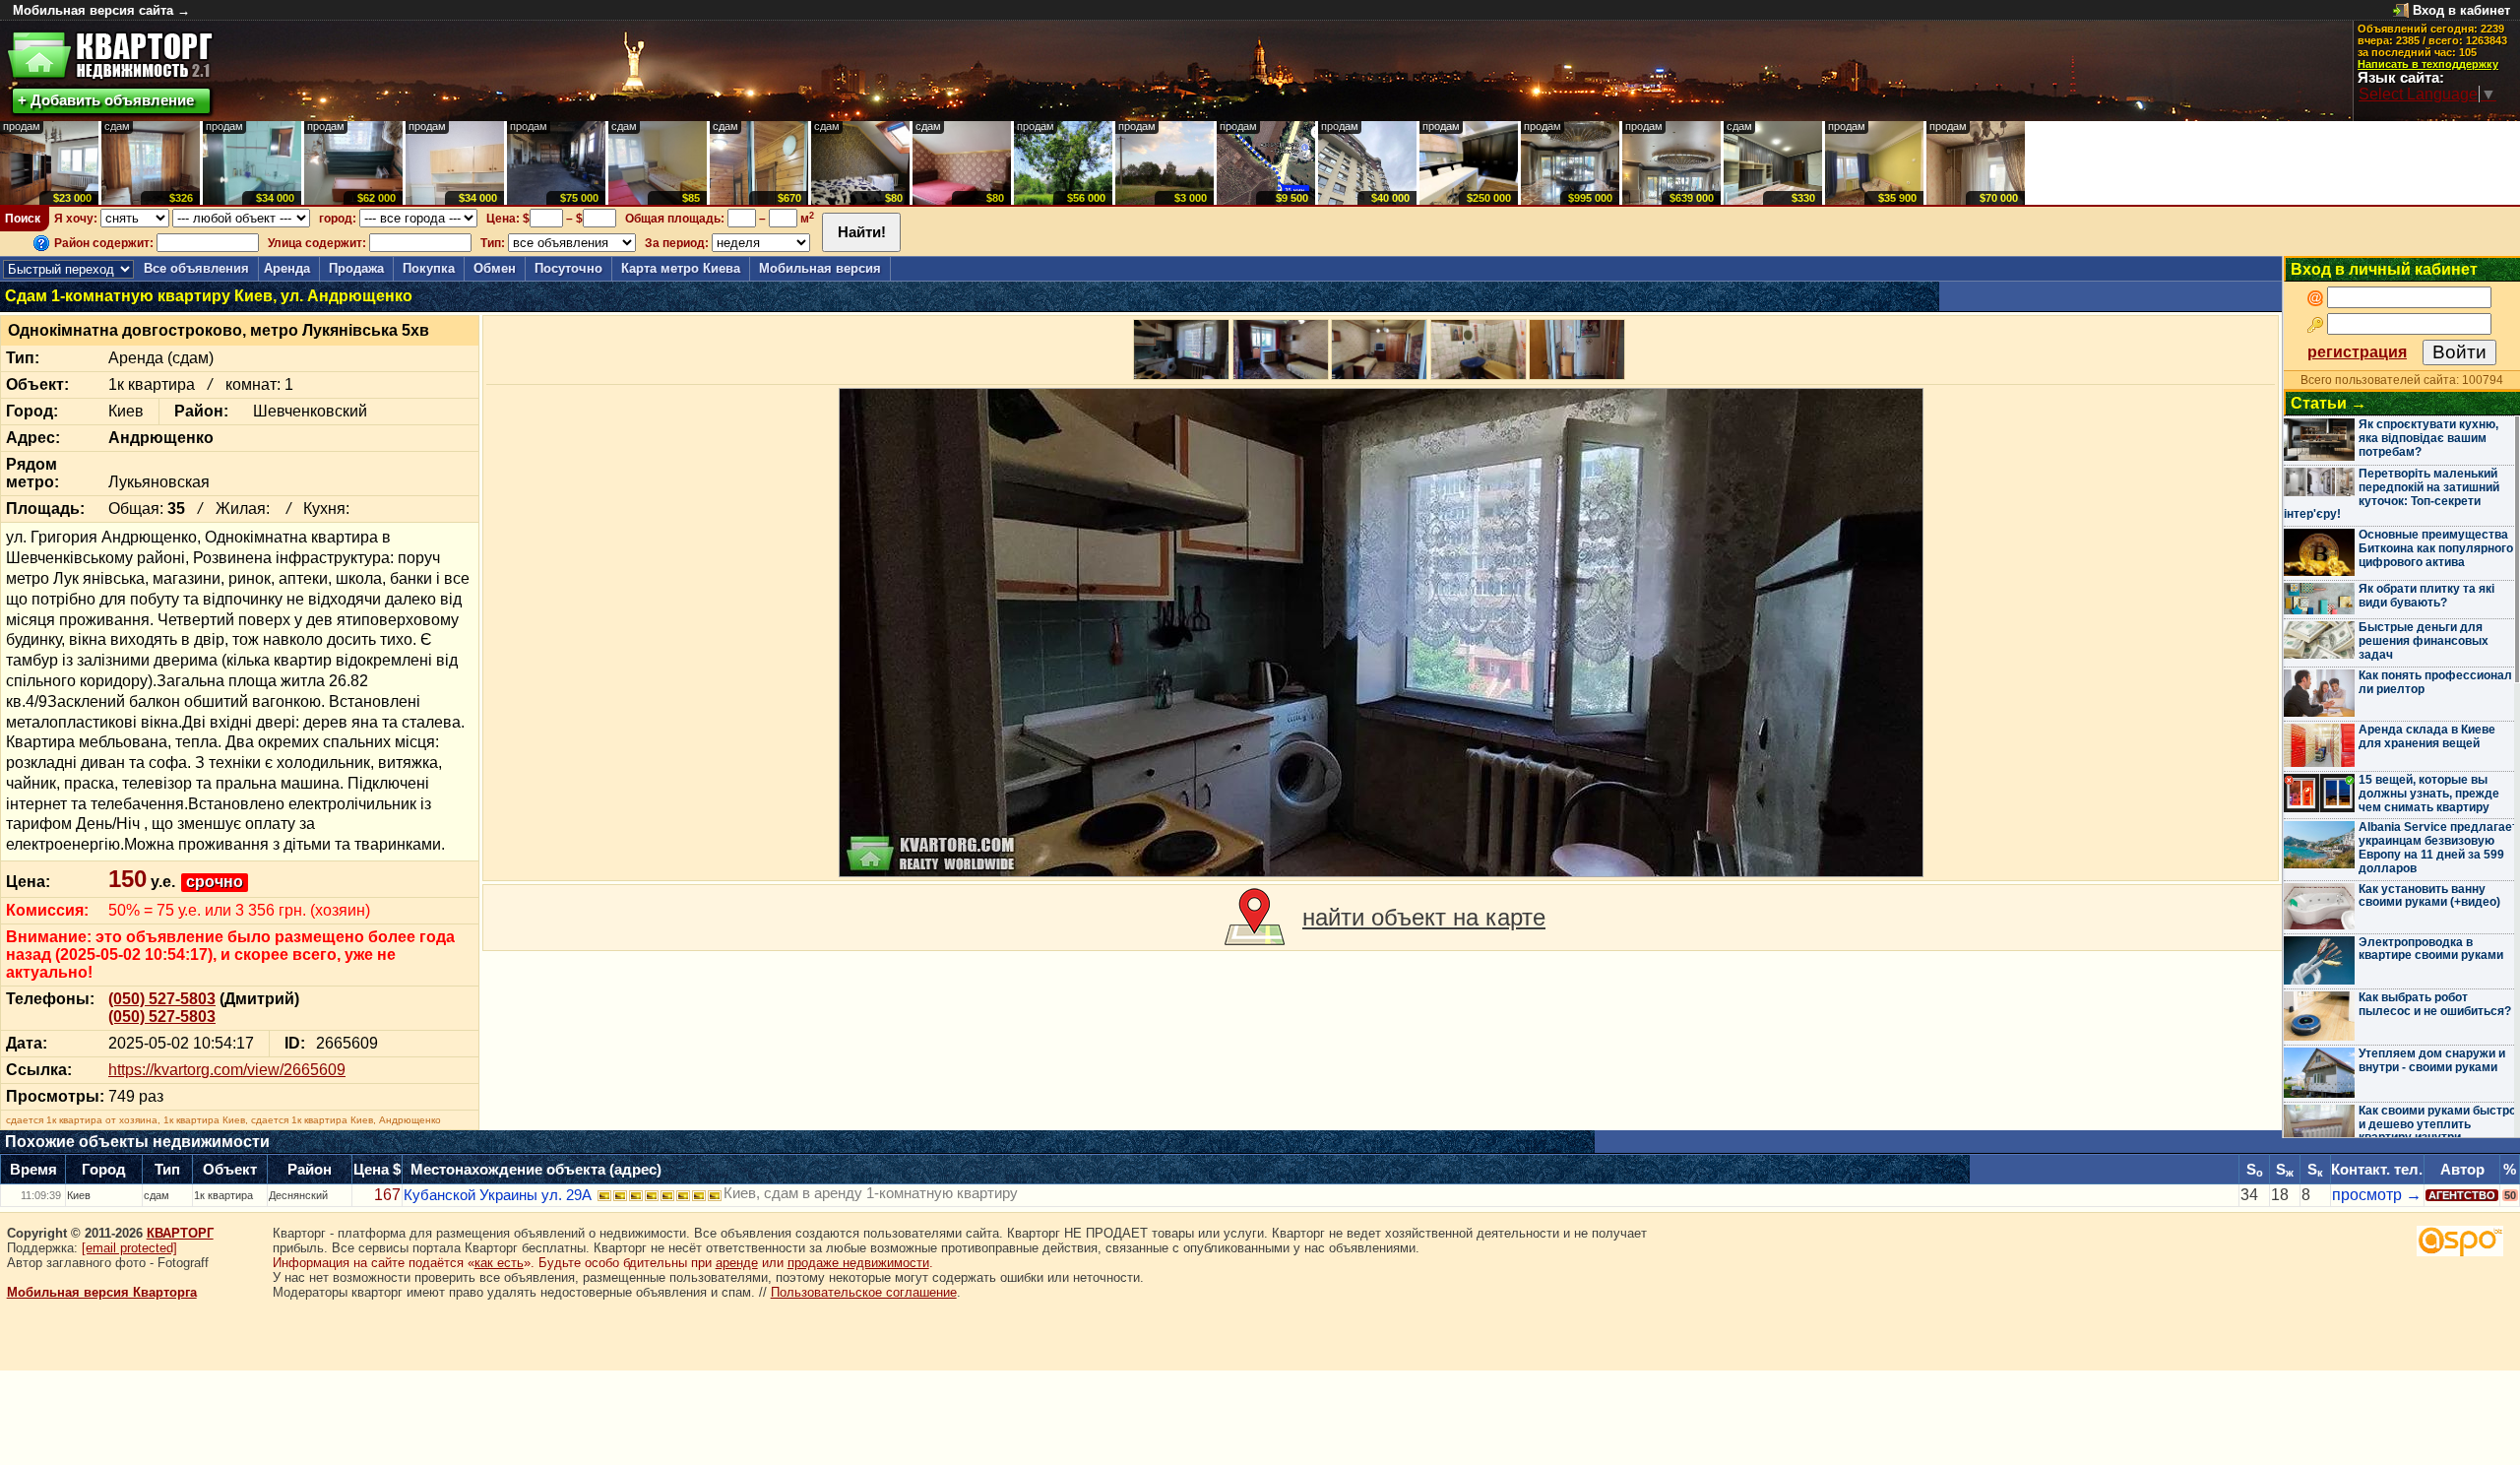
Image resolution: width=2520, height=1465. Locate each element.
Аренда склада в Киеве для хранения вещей (2427, 736)
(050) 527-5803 (162, 999)
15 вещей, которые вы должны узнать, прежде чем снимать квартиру (2429, 794)
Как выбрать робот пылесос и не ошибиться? (2435, 1004)
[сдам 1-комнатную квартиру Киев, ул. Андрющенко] (1381, 633)
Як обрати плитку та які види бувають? (2426, 596)
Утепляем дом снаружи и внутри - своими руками (2432, 1060)
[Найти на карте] (1255, 918)
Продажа (356, 268)
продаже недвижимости (858, 1263)
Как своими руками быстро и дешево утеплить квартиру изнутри (2437, 1124)
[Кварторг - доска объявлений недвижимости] (110, 56)
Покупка (429, 268)
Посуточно (568, 268)
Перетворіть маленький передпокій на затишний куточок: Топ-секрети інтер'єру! (2392, 494)
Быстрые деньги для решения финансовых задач (2424, 641)
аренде (737, 1263)
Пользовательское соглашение (864, 1292)
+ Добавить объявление (106, 100)
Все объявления (196, 268)
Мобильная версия (820, 268)
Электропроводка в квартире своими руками (2431, 949)
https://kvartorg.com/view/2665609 (227, 1070)
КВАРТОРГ (180, 1233)
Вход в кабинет (2461, 10)
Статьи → (2329, 403)
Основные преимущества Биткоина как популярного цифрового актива (2436, 548)
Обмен (495, 268)
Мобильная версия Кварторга (102, 1292)
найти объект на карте (1424, 917)
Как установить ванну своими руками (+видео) (2429, 896)
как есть (499, 1263)
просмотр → (2377, 1195)
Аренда (287, 268)
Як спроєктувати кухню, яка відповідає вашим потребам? (2428, 438)
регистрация (2357, 352)
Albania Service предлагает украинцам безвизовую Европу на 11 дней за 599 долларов (2438, 847)
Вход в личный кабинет (2384, 269)
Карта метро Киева (681, 268)
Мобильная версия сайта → (101, 10)
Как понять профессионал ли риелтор (2435, 682)
